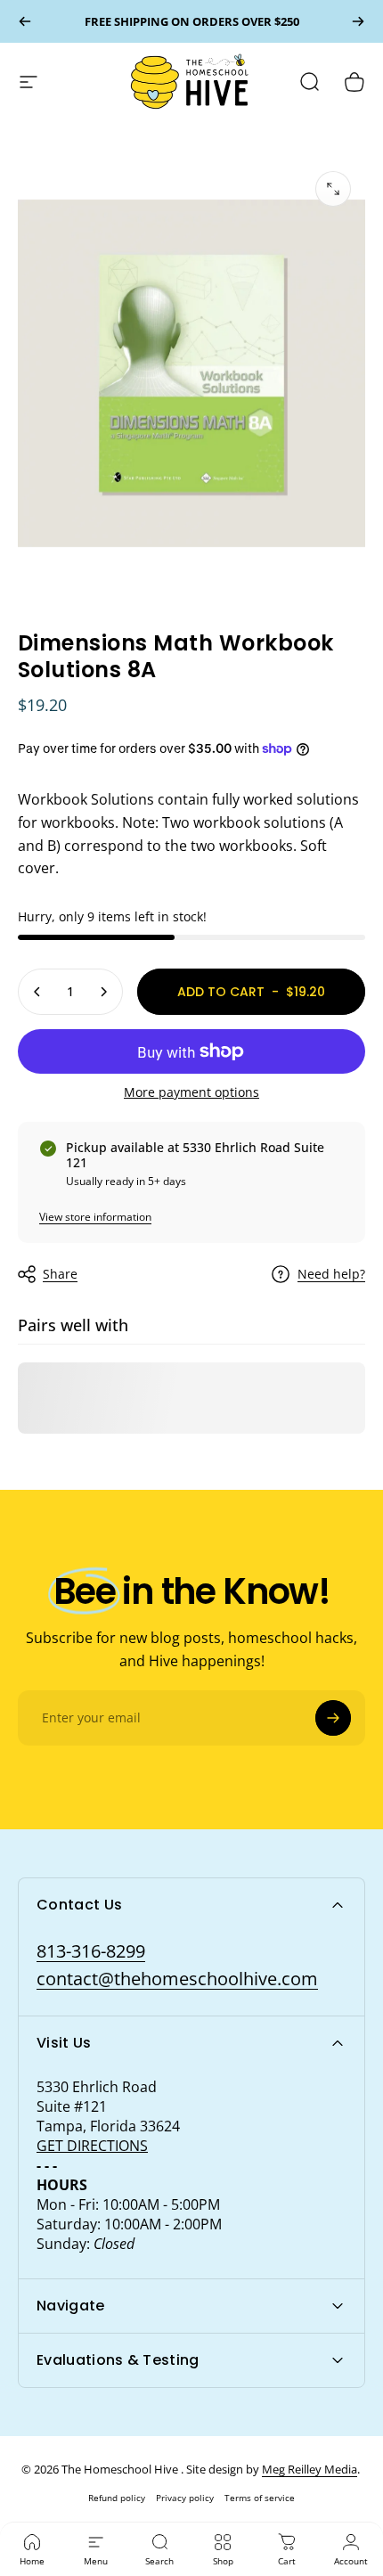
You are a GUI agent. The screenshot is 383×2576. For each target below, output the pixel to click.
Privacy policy (185, 2498)
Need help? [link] (331, 1274)
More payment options (191, 1092)
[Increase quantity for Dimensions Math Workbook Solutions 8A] (103, 992)
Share (60, 1274)
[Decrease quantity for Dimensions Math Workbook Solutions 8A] (37, 992)
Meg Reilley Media (310, 2469)
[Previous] (25, 21)
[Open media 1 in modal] (333, 189)
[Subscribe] (333, 1718)
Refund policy (117, 2498)
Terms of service (260, 2498)
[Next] (358, 21)
